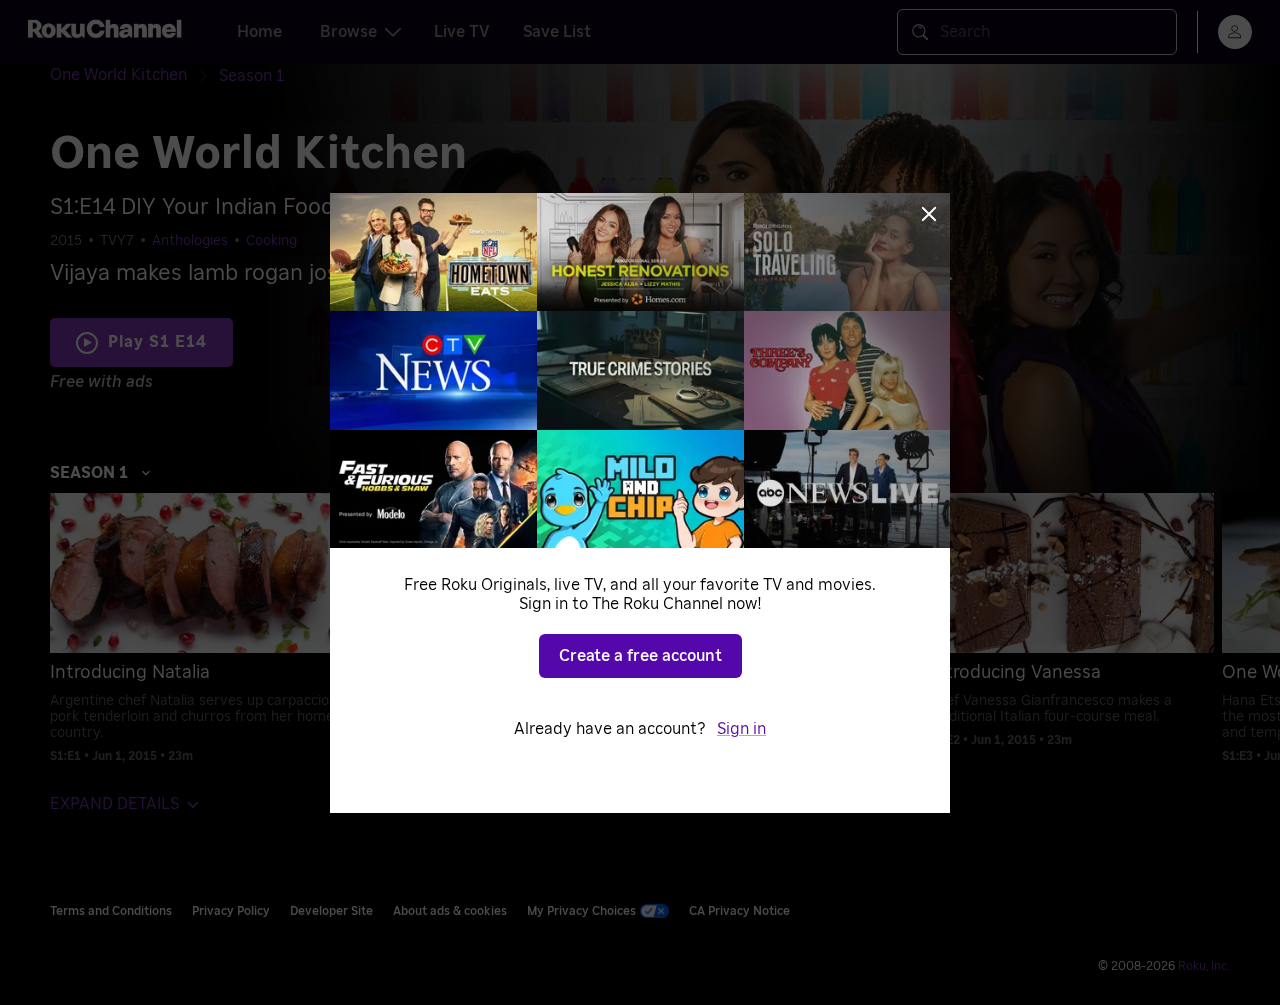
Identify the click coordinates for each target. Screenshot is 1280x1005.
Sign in (741, 729)
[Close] (929, 214)
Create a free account (640, 656)
